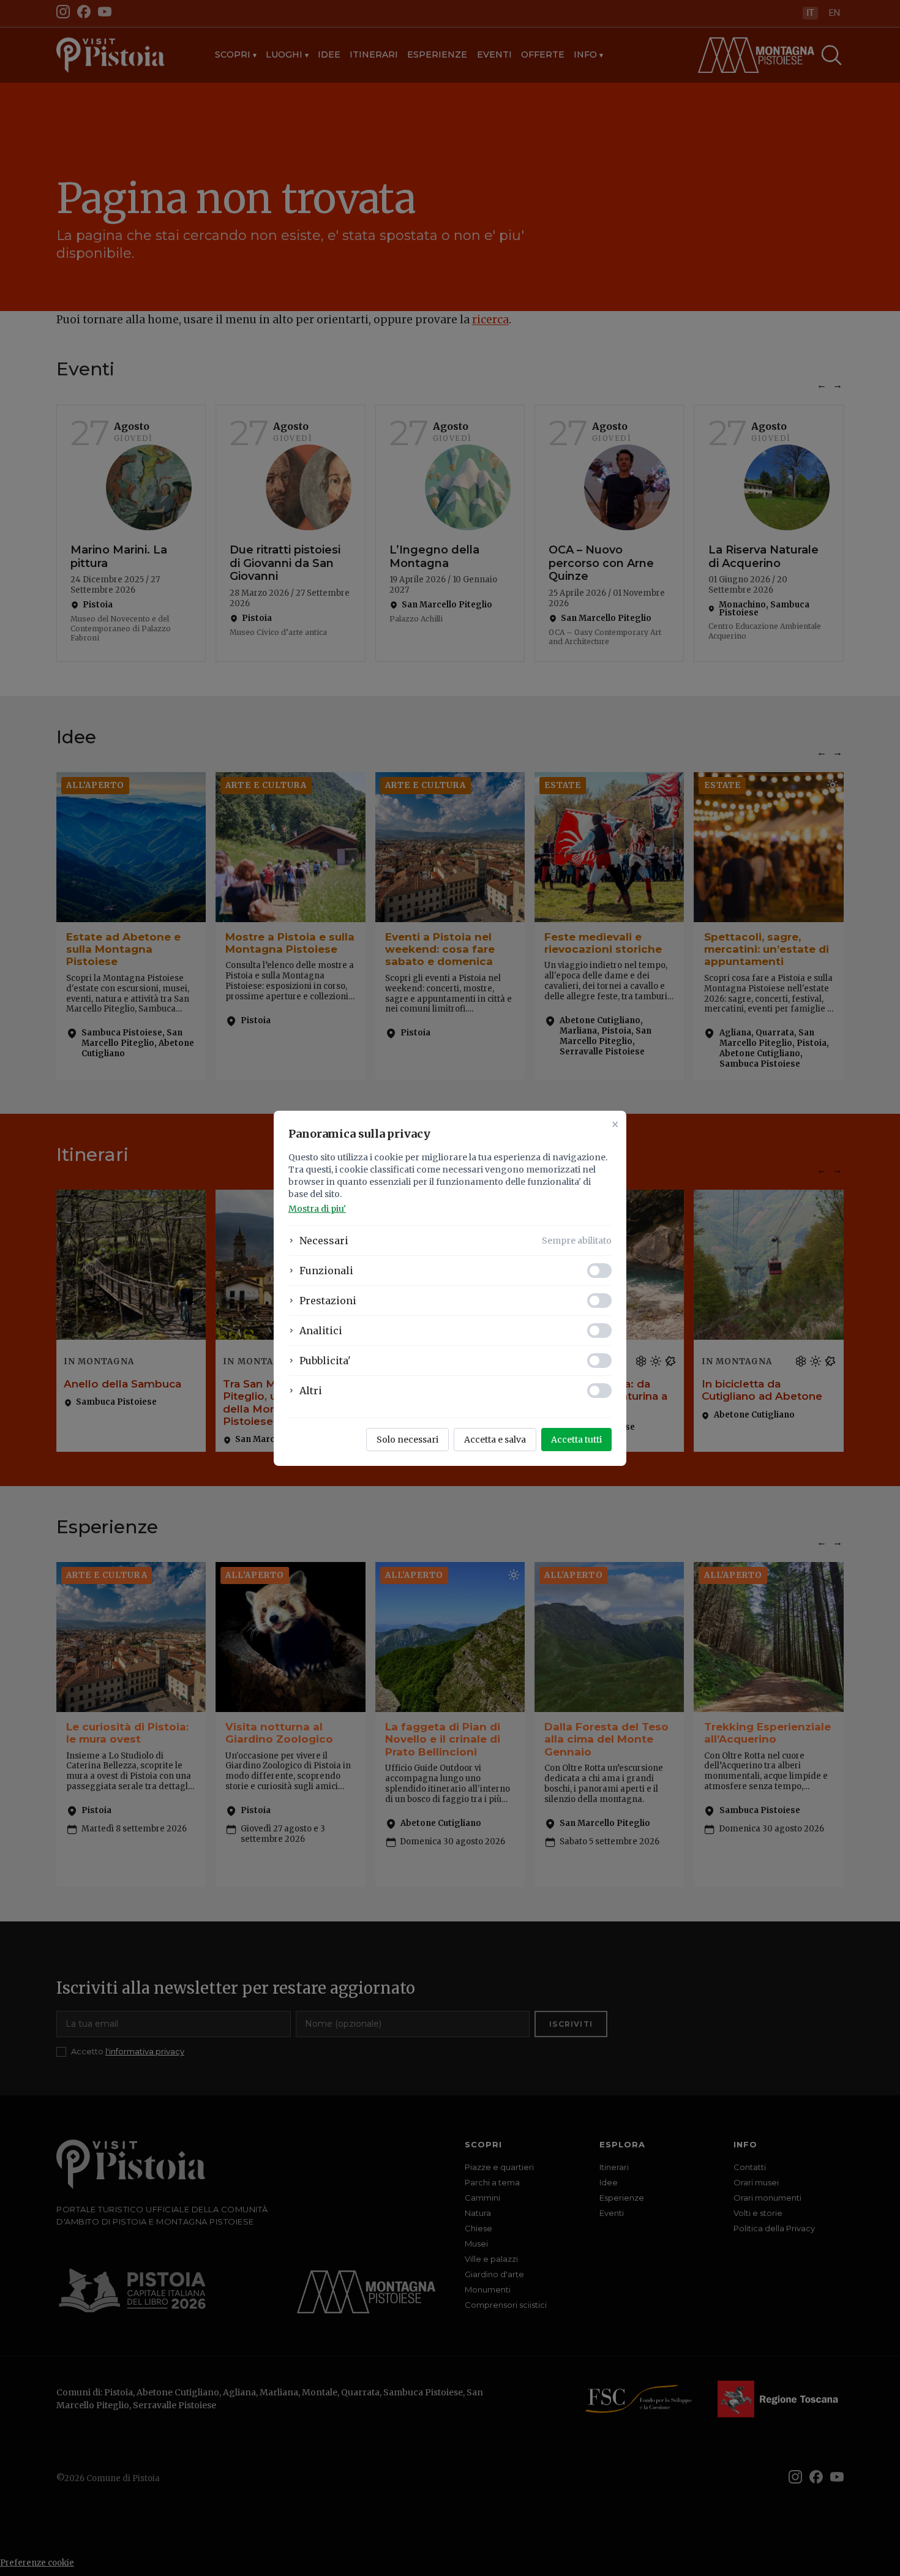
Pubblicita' (325, 1361)
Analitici (321, 1331)
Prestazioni (328, 1301)
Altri (311, 1391)
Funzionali (326, 1271)
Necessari (324, 1241)
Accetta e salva (495, 1440)
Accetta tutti (576, 1440)
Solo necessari (407, 1440)
